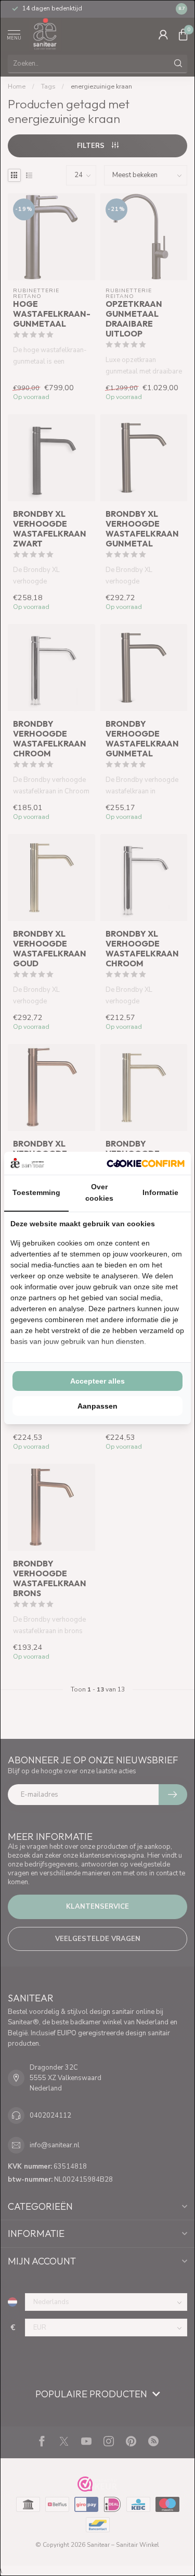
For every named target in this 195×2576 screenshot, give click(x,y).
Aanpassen (97, 1406)
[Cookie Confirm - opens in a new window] (146, 1163)
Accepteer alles (97, 1381)
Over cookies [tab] (99, 1192)
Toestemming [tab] (36, 1192)
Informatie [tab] (160, 1192)
